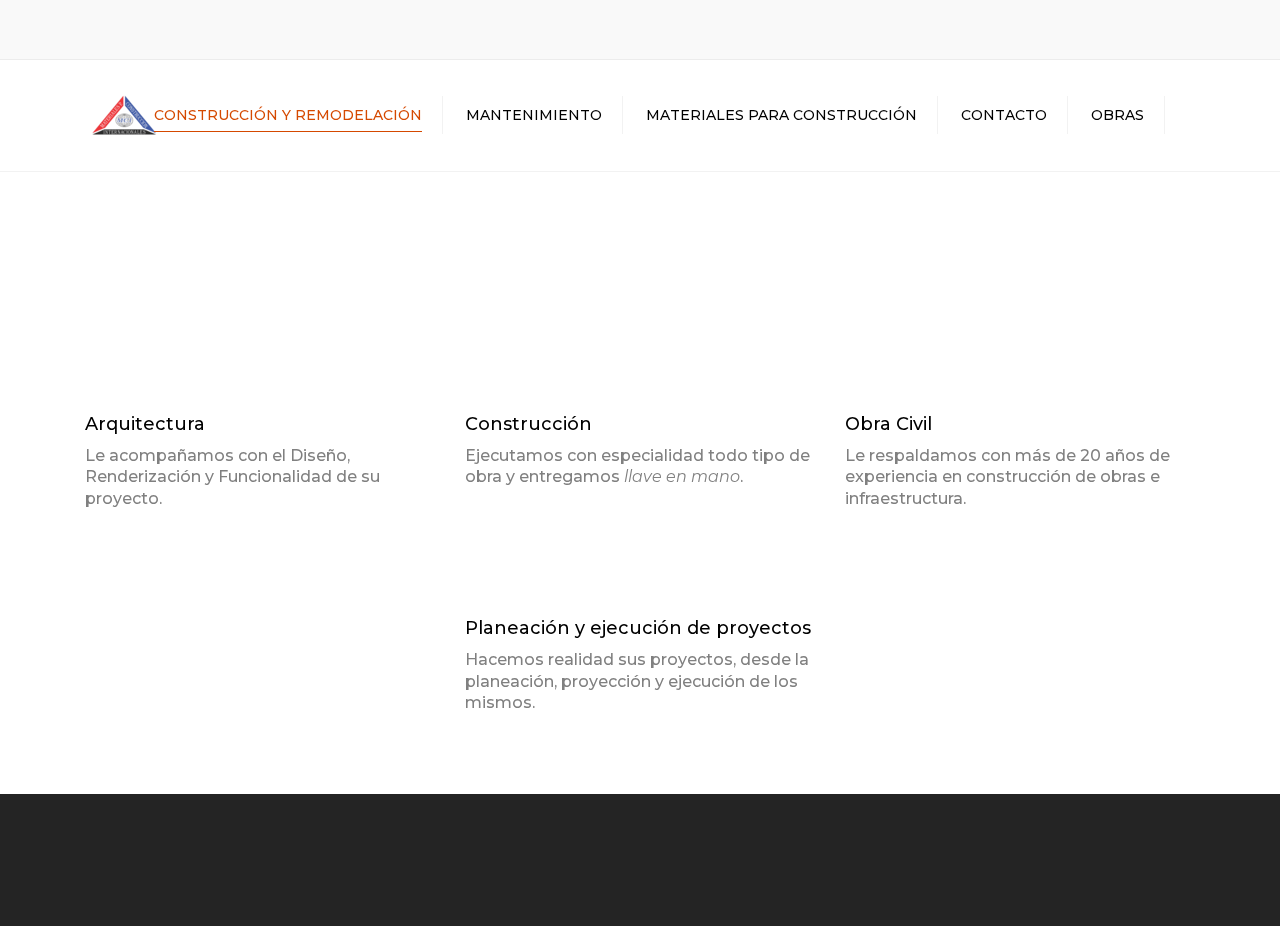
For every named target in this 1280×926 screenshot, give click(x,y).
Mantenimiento (534, 115)
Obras (1117, 115)
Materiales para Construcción (781, 115)
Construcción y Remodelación (288, 115)
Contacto (1004, 115)
